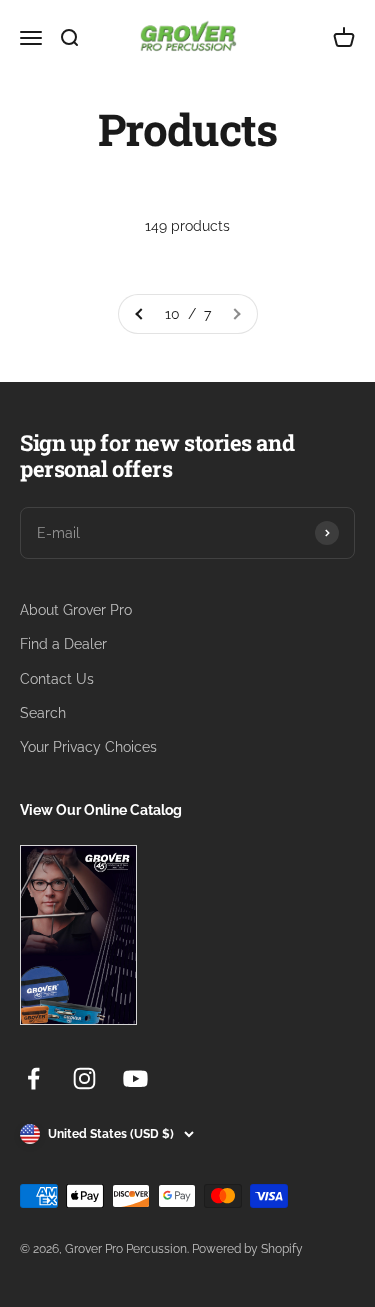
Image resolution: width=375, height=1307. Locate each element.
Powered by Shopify (247, 1249)
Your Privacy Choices (88, 747)
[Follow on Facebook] (33, 1078)
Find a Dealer (63, 644)
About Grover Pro (76, 610)
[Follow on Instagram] (84, 1078)
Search (43, 713)
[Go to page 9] (140, 314)
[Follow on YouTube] (135, 1078)
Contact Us (57, 679)
